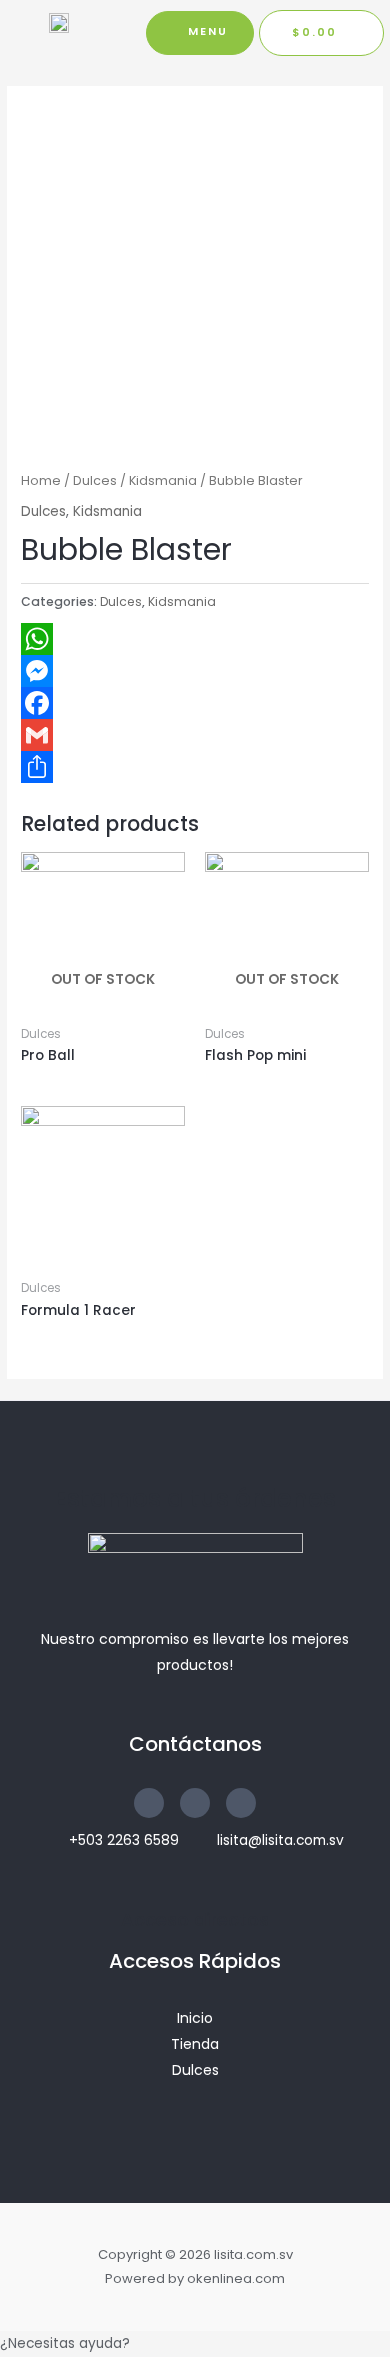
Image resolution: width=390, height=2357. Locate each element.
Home (41, 480)
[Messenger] (195, 671)
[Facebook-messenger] (195, 1803)
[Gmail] (195, 735)
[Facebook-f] (149, 1803)
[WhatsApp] (195, 639)
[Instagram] (241, 1803)
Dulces (95, 480)
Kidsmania (163, 480)
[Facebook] (195, 703)
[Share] (195, 767)
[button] (200, 33)
